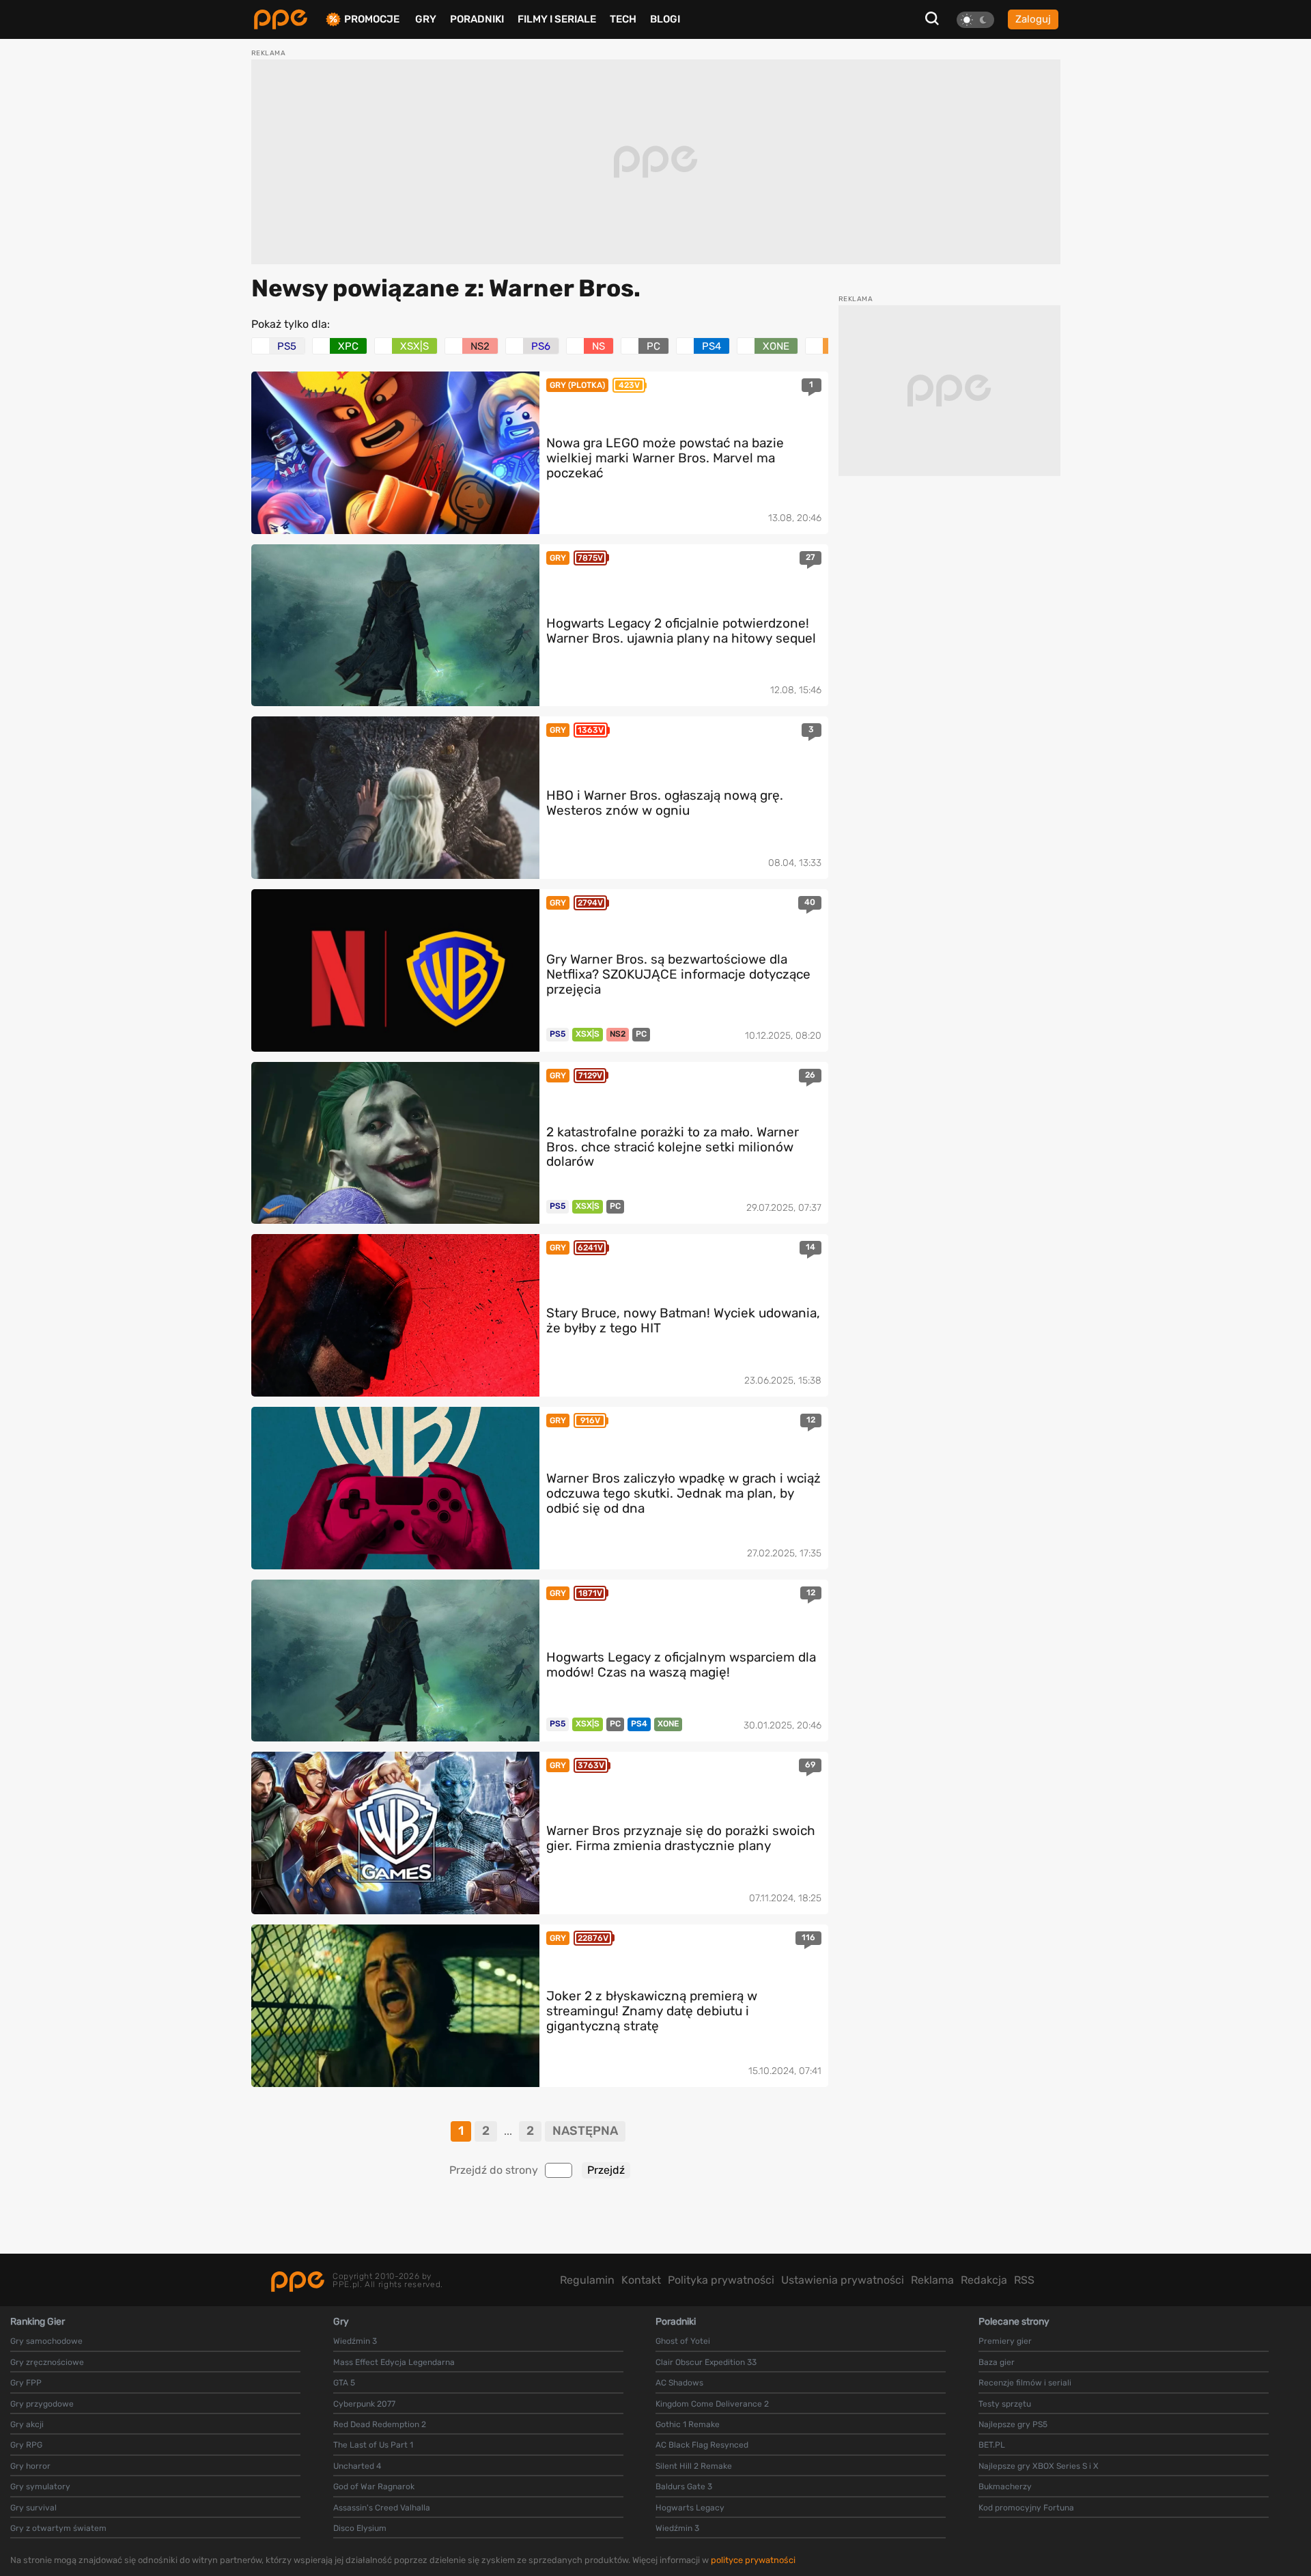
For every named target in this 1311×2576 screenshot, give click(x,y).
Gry (426, 19)
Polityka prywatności (721, 2280)
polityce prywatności (753, 2560)
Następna (585, 2131)
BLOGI (665, 19)
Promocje (372, 19)
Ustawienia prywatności (843, 2280)
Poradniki (477, 19)
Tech (623, 19)
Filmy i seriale (557, 19)
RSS (1024, 2280)
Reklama (932, 2280)
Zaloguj (1033, 19)
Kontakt (641, 2280)
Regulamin (587, 2280)
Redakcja (984, 2280)
